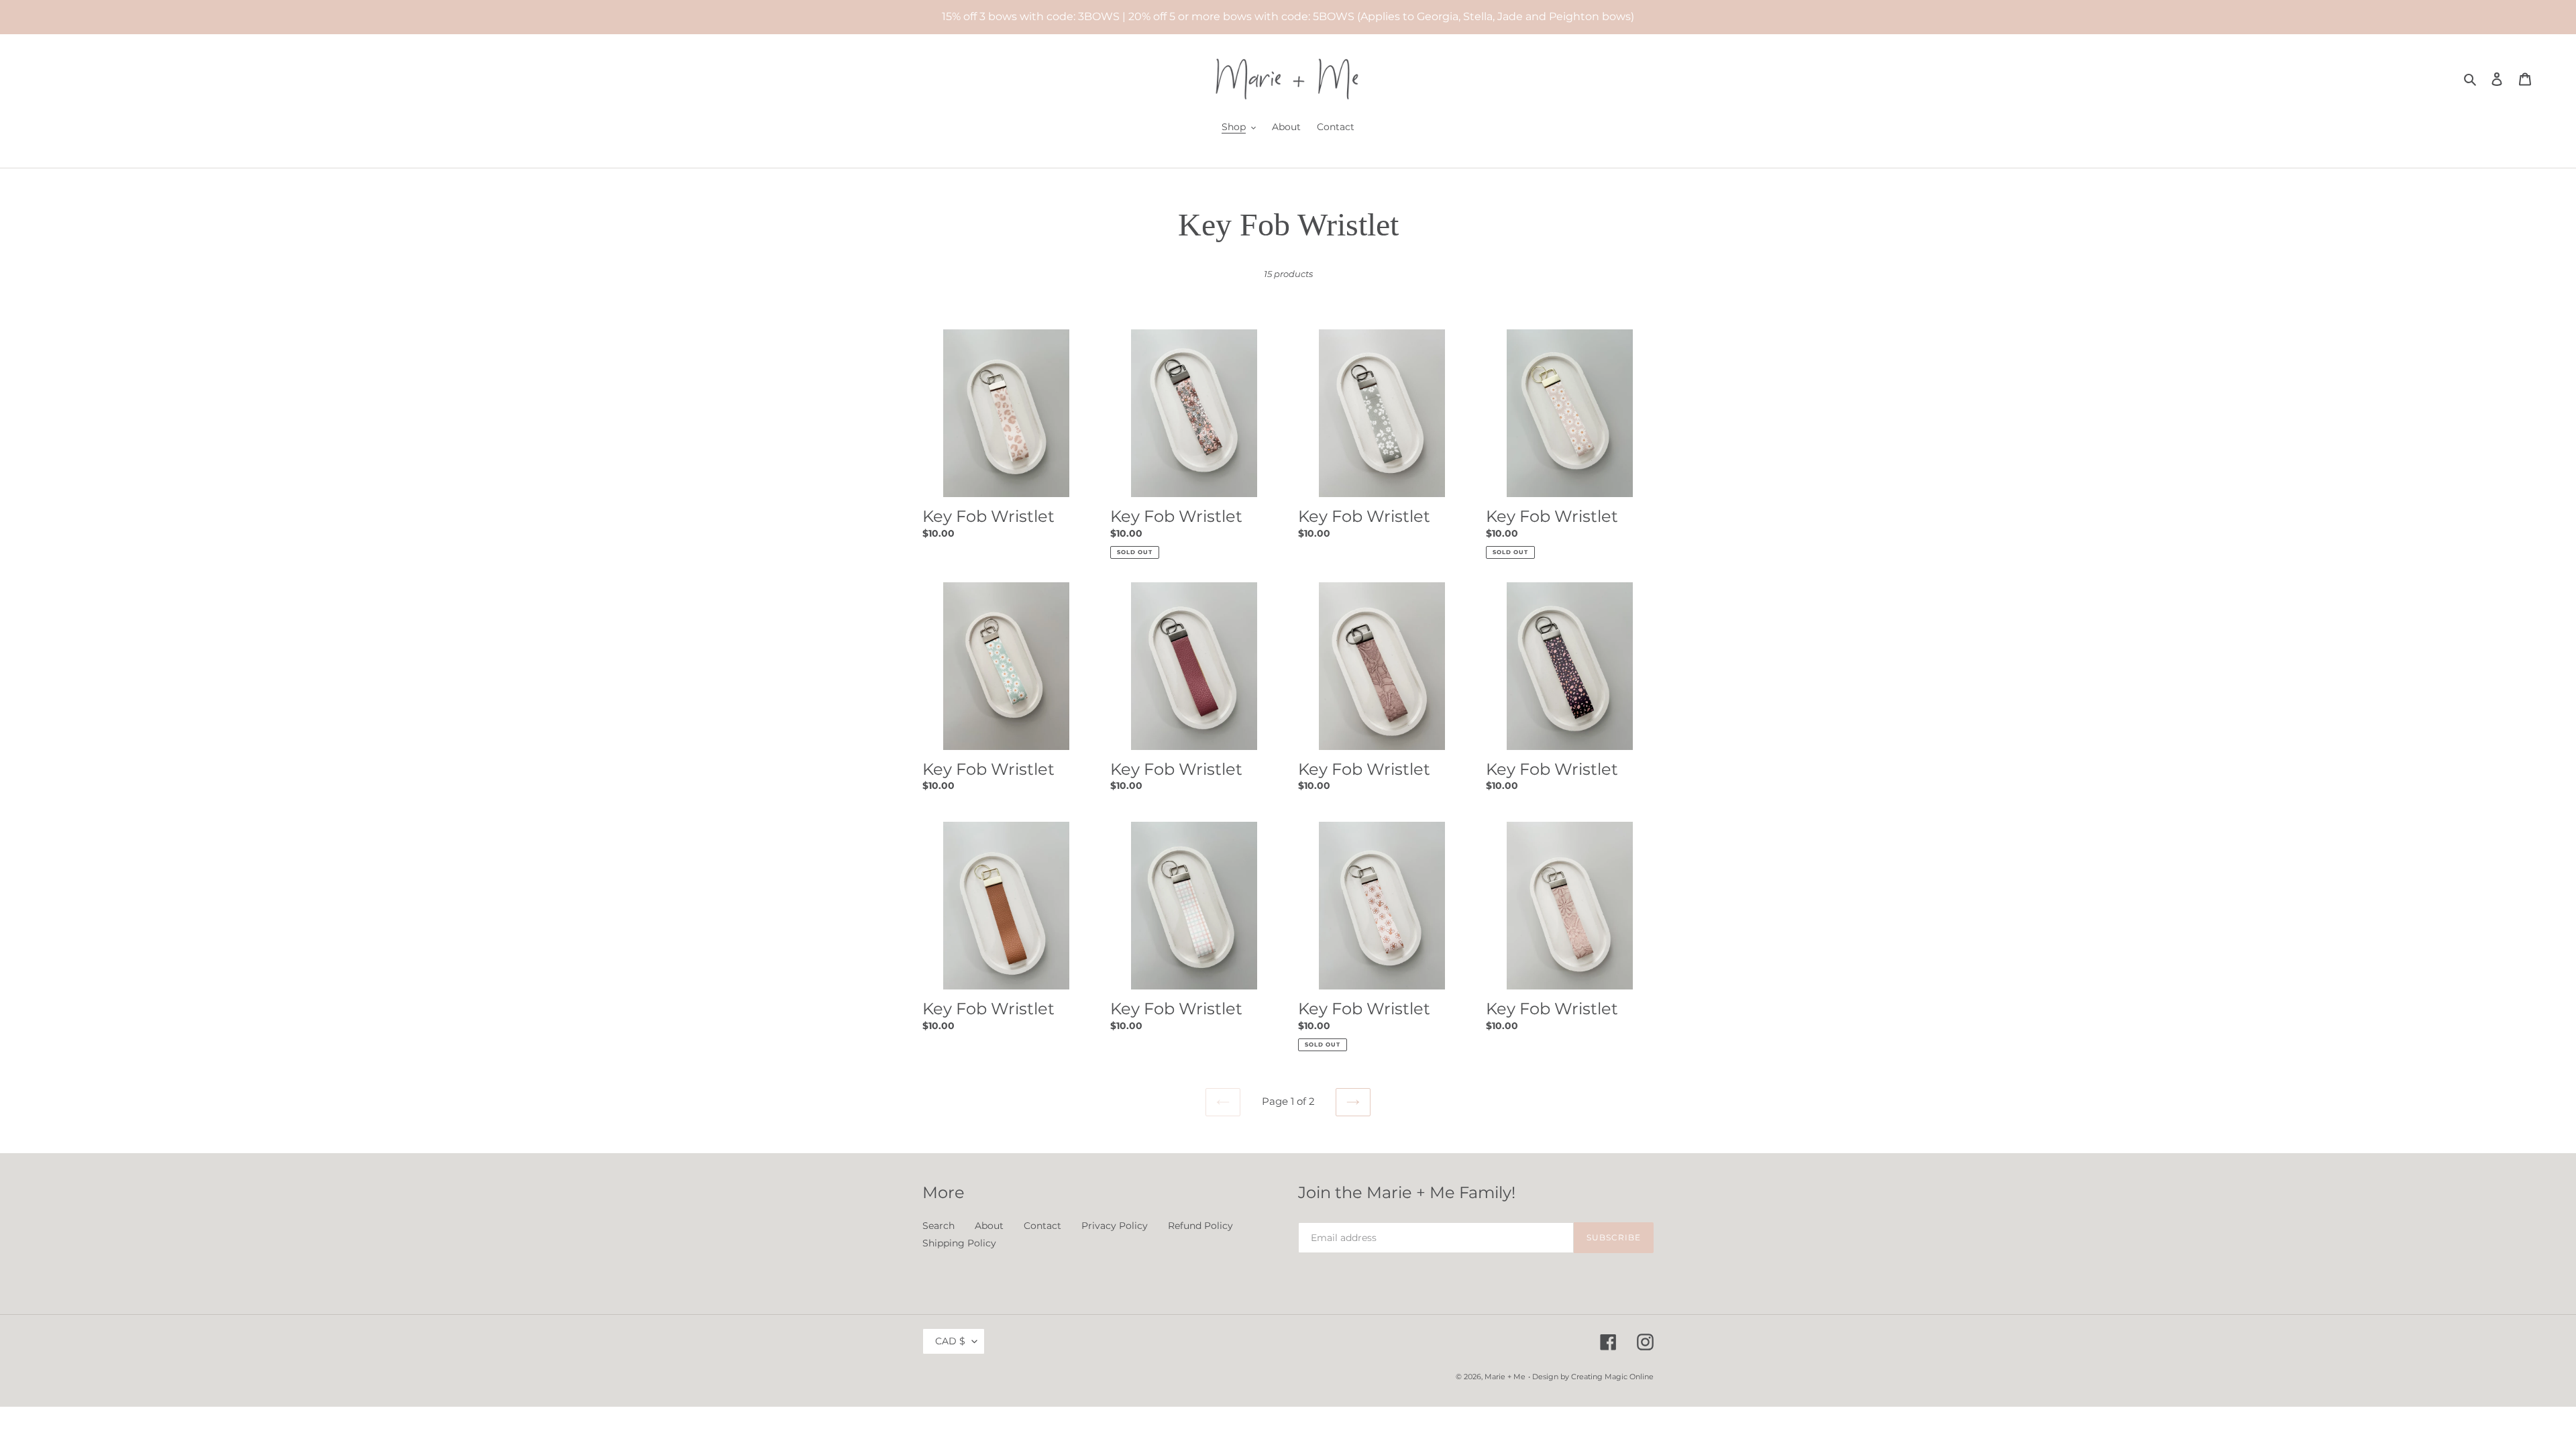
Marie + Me (1505, 1377)
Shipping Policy (959, 1243)
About (989, 1226)
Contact (1042, 1226)
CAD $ (950, 1341)
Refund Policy (1200, 1226)
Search (938, 1226)
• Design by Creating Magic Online (1591, 1377)
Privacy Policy (1115, 1226)
